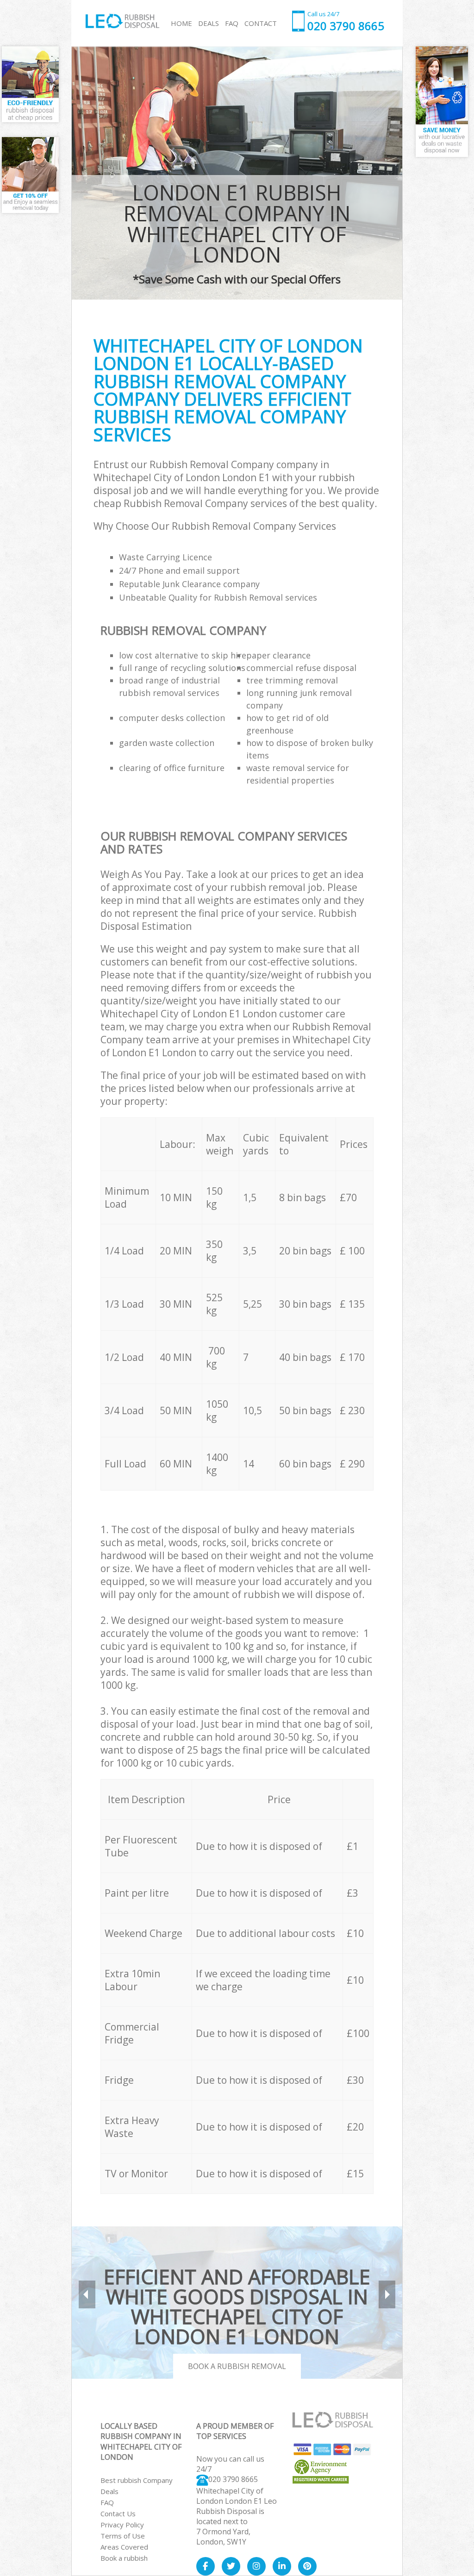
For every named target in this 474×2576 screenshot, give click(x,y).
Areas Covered (124, 2547)
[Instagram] (256, 2566)
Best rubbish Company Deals (137, 2486)
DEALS (209, 23)
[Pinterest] (307, 2566)
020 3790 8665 (233, 2479)
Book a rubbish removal (237, 2366)
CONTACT (261, 23)
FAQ (107, 2502)
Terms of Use (123, 2536)
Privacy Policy (122, 2525)
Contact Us (118, 2513)
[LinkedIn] (282, 2566)
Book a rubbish (124, 2558)
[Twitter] (231, 2566)
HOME (181, 23)
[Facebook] (206, 2566)
